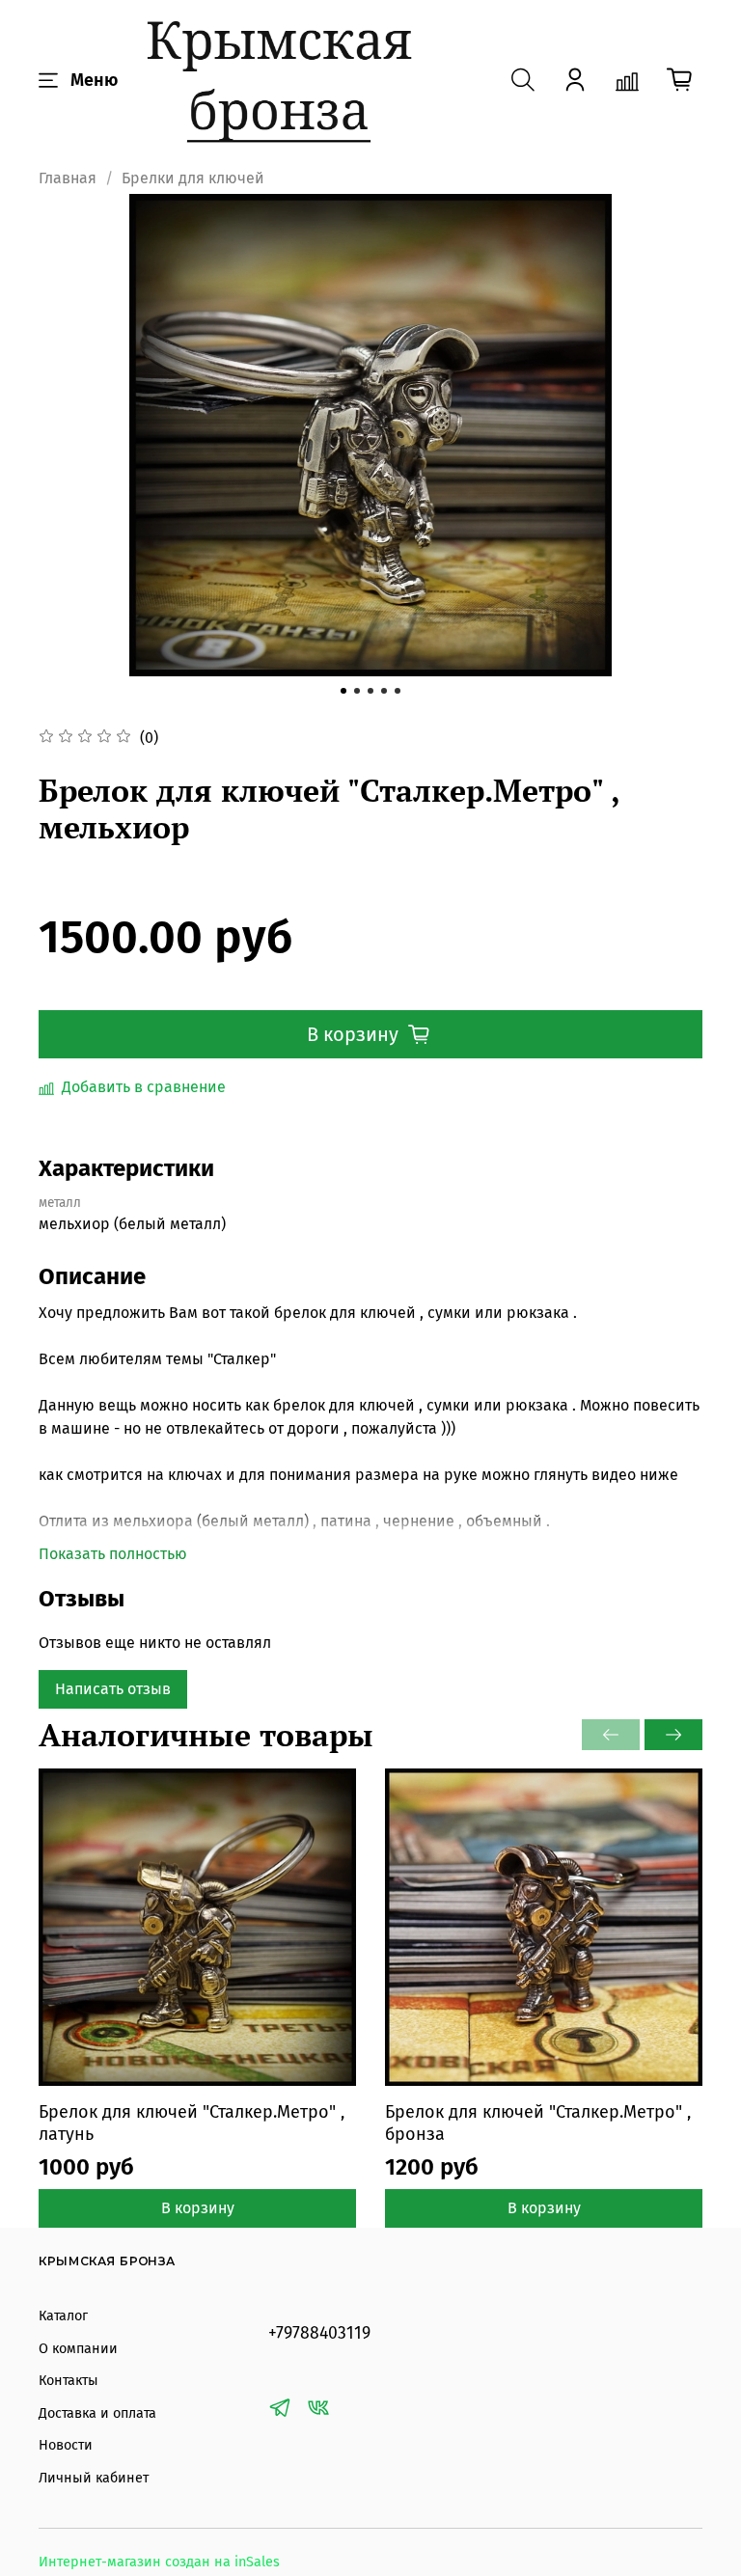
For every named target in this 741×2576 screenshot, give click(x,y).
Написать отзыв (113, 1689)
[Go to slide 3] (370, 691)
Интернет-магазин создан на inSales (159, 2562)
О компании (78, 2349)
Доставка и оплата (97, 2413)
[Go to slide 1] (343, 691)
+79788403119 (319, 2333)
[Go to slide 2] (357, 691)
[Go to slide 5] (398, 691)
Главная (68, 178)
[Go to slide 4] (384, 691)
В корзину (198, 2208)
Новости (66, 2445)
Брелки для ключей (193, 178)
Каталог (63, 2316)
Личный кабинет (94, 2478)
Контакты (69, 2381)
